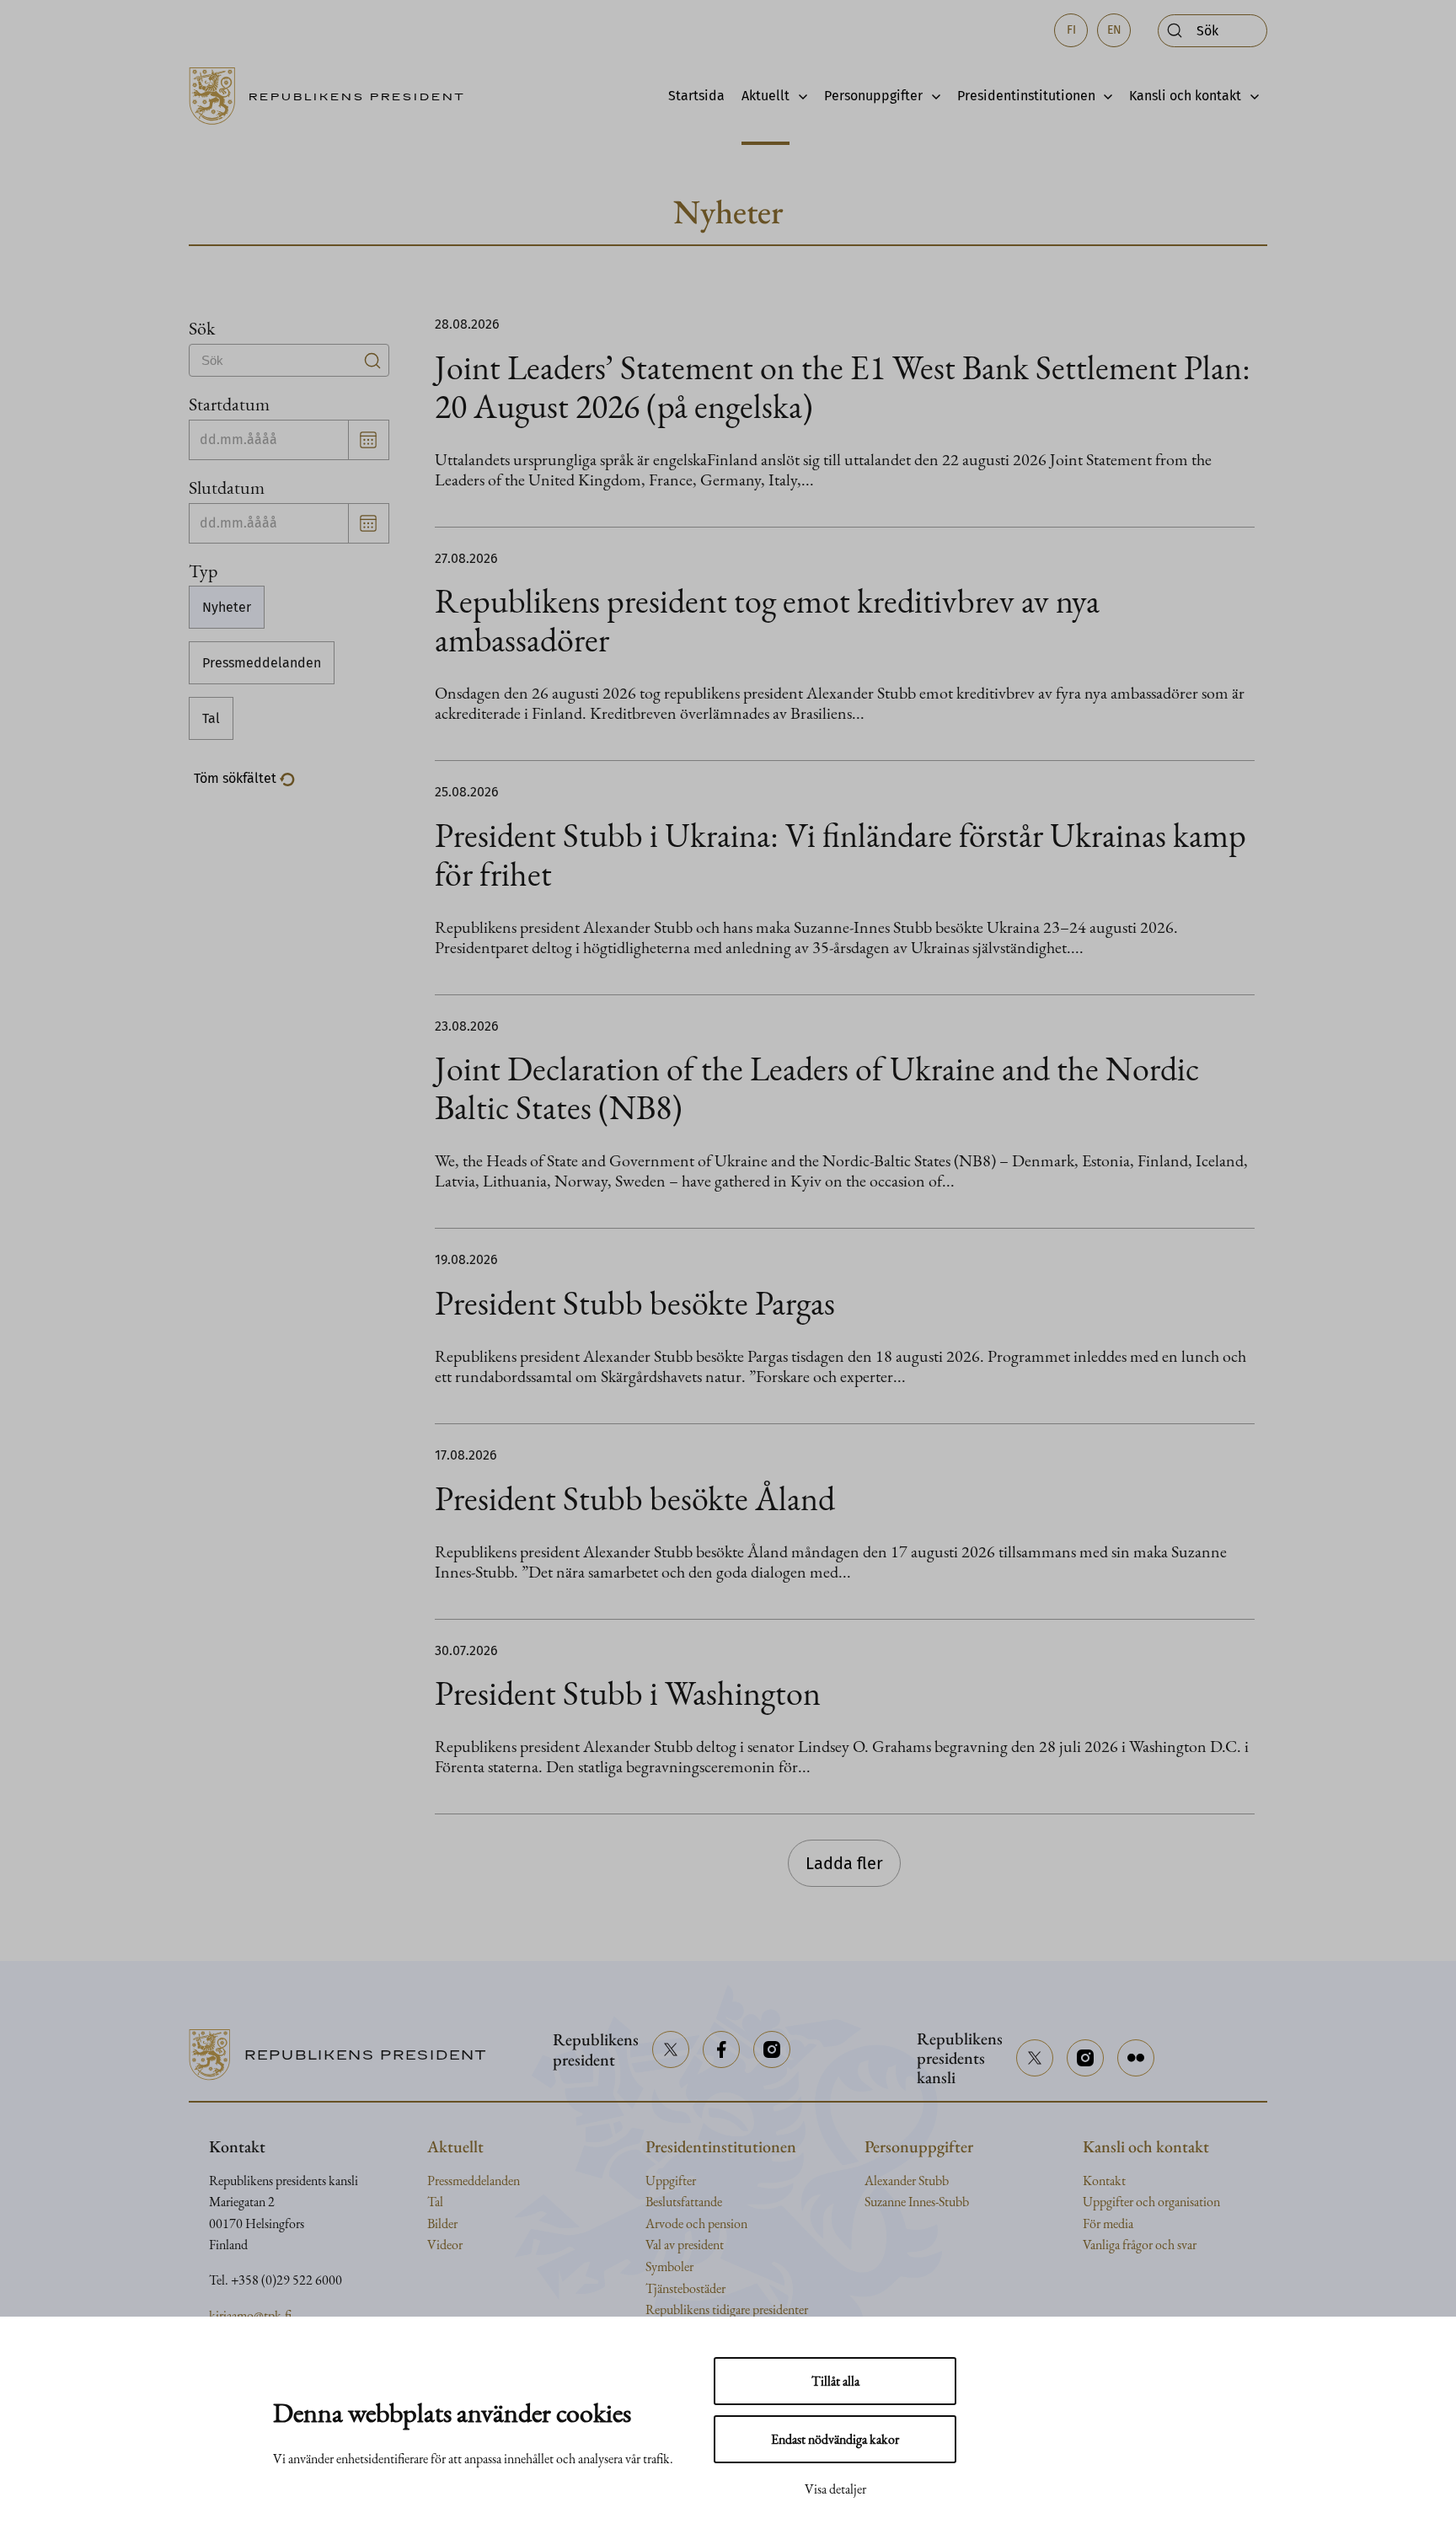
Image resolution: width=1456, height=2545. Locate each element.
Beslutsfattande (684, 2202)
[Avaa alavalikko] (798, 96)
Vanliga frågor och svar (1140, 2245)
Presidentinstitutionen (1026, 96)
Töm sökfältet (237, 778)
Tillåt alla (835, 2381)
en (1114, 30)
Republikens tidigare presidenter (727, 2309)
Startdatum (229, 404)
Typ (203, 571)
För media (1108, 2224)
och (1147, 2202)
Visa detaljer (835, 2489)
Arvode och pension (696, 2224)
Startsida (696, 96)
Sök (202, 328)
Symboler (669, 2266)
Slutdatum (227, 487)
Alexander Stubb (907, 2181)
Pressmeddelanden (262, 663)
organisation (1189, 2202)
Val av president (685, 2245)
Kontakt (1104, 2181)
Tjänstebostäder (685, 2288)
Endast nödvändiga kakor (835, 2439)
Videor (445, 2245)
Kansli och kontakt (1185, 96)
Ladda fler (844, 1863)
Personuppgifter (873, 96)
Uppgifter (671, 2181)
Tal (211, 718)
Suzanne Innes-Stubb (917, 2202)
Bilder (442, 2224)
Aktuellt (765, 96)
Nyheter (227, 607)
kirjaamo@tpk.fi (250, 2315)
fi (1071, 30)
